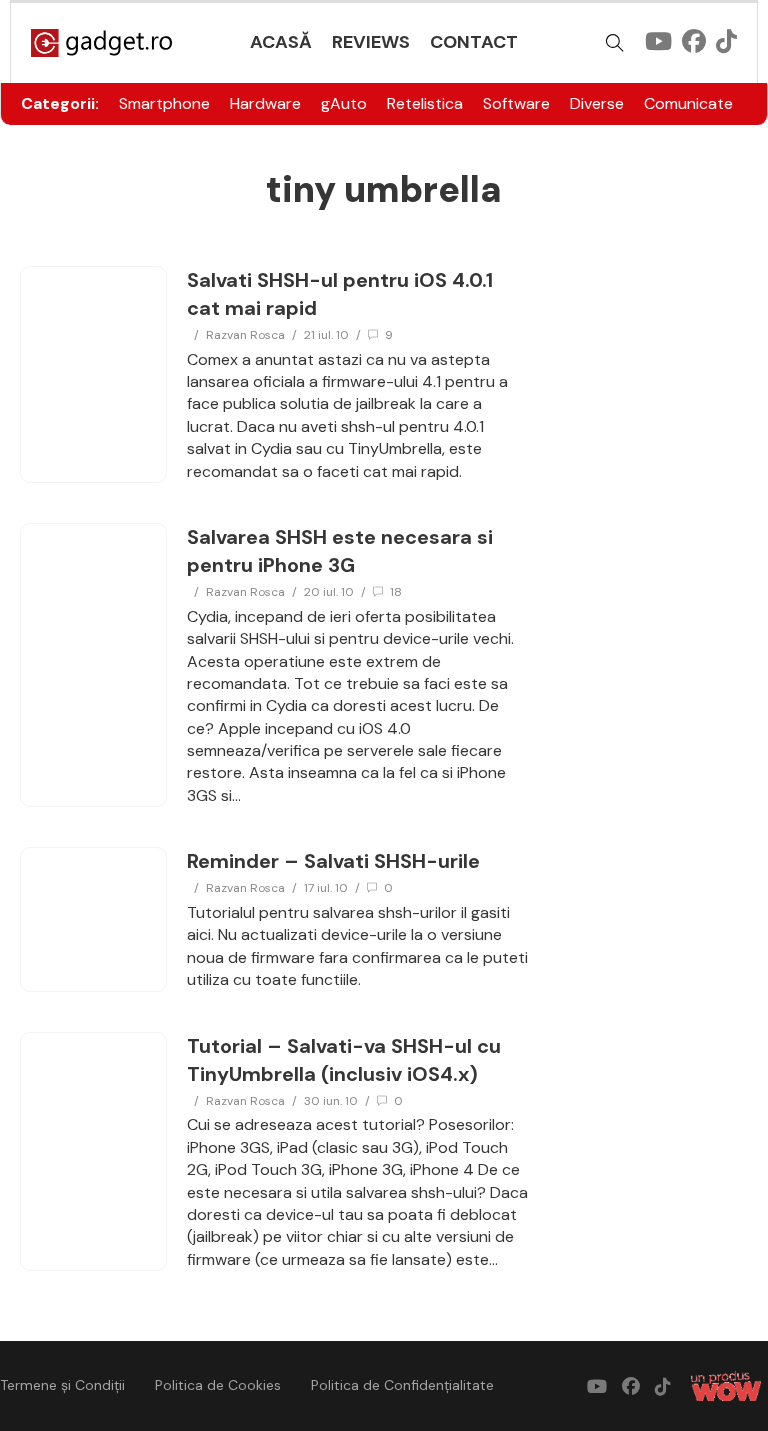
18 (396, 592)
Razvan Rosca (245, 335)
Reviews (371, 42)
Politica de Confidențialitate (402, 1385)
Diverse (597, 103)
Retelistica (425, 103)
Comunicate (688, 103)
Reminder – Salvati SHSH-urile (333, 861)
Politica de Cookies (218, 1385)
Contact (474, 42)
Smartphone (164, 103)
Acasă (281, 42)
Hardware (265, 103)
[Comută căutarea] (615, 43)
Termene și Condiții (62, 1385)
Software (516, 103)
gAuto (344, 103)
